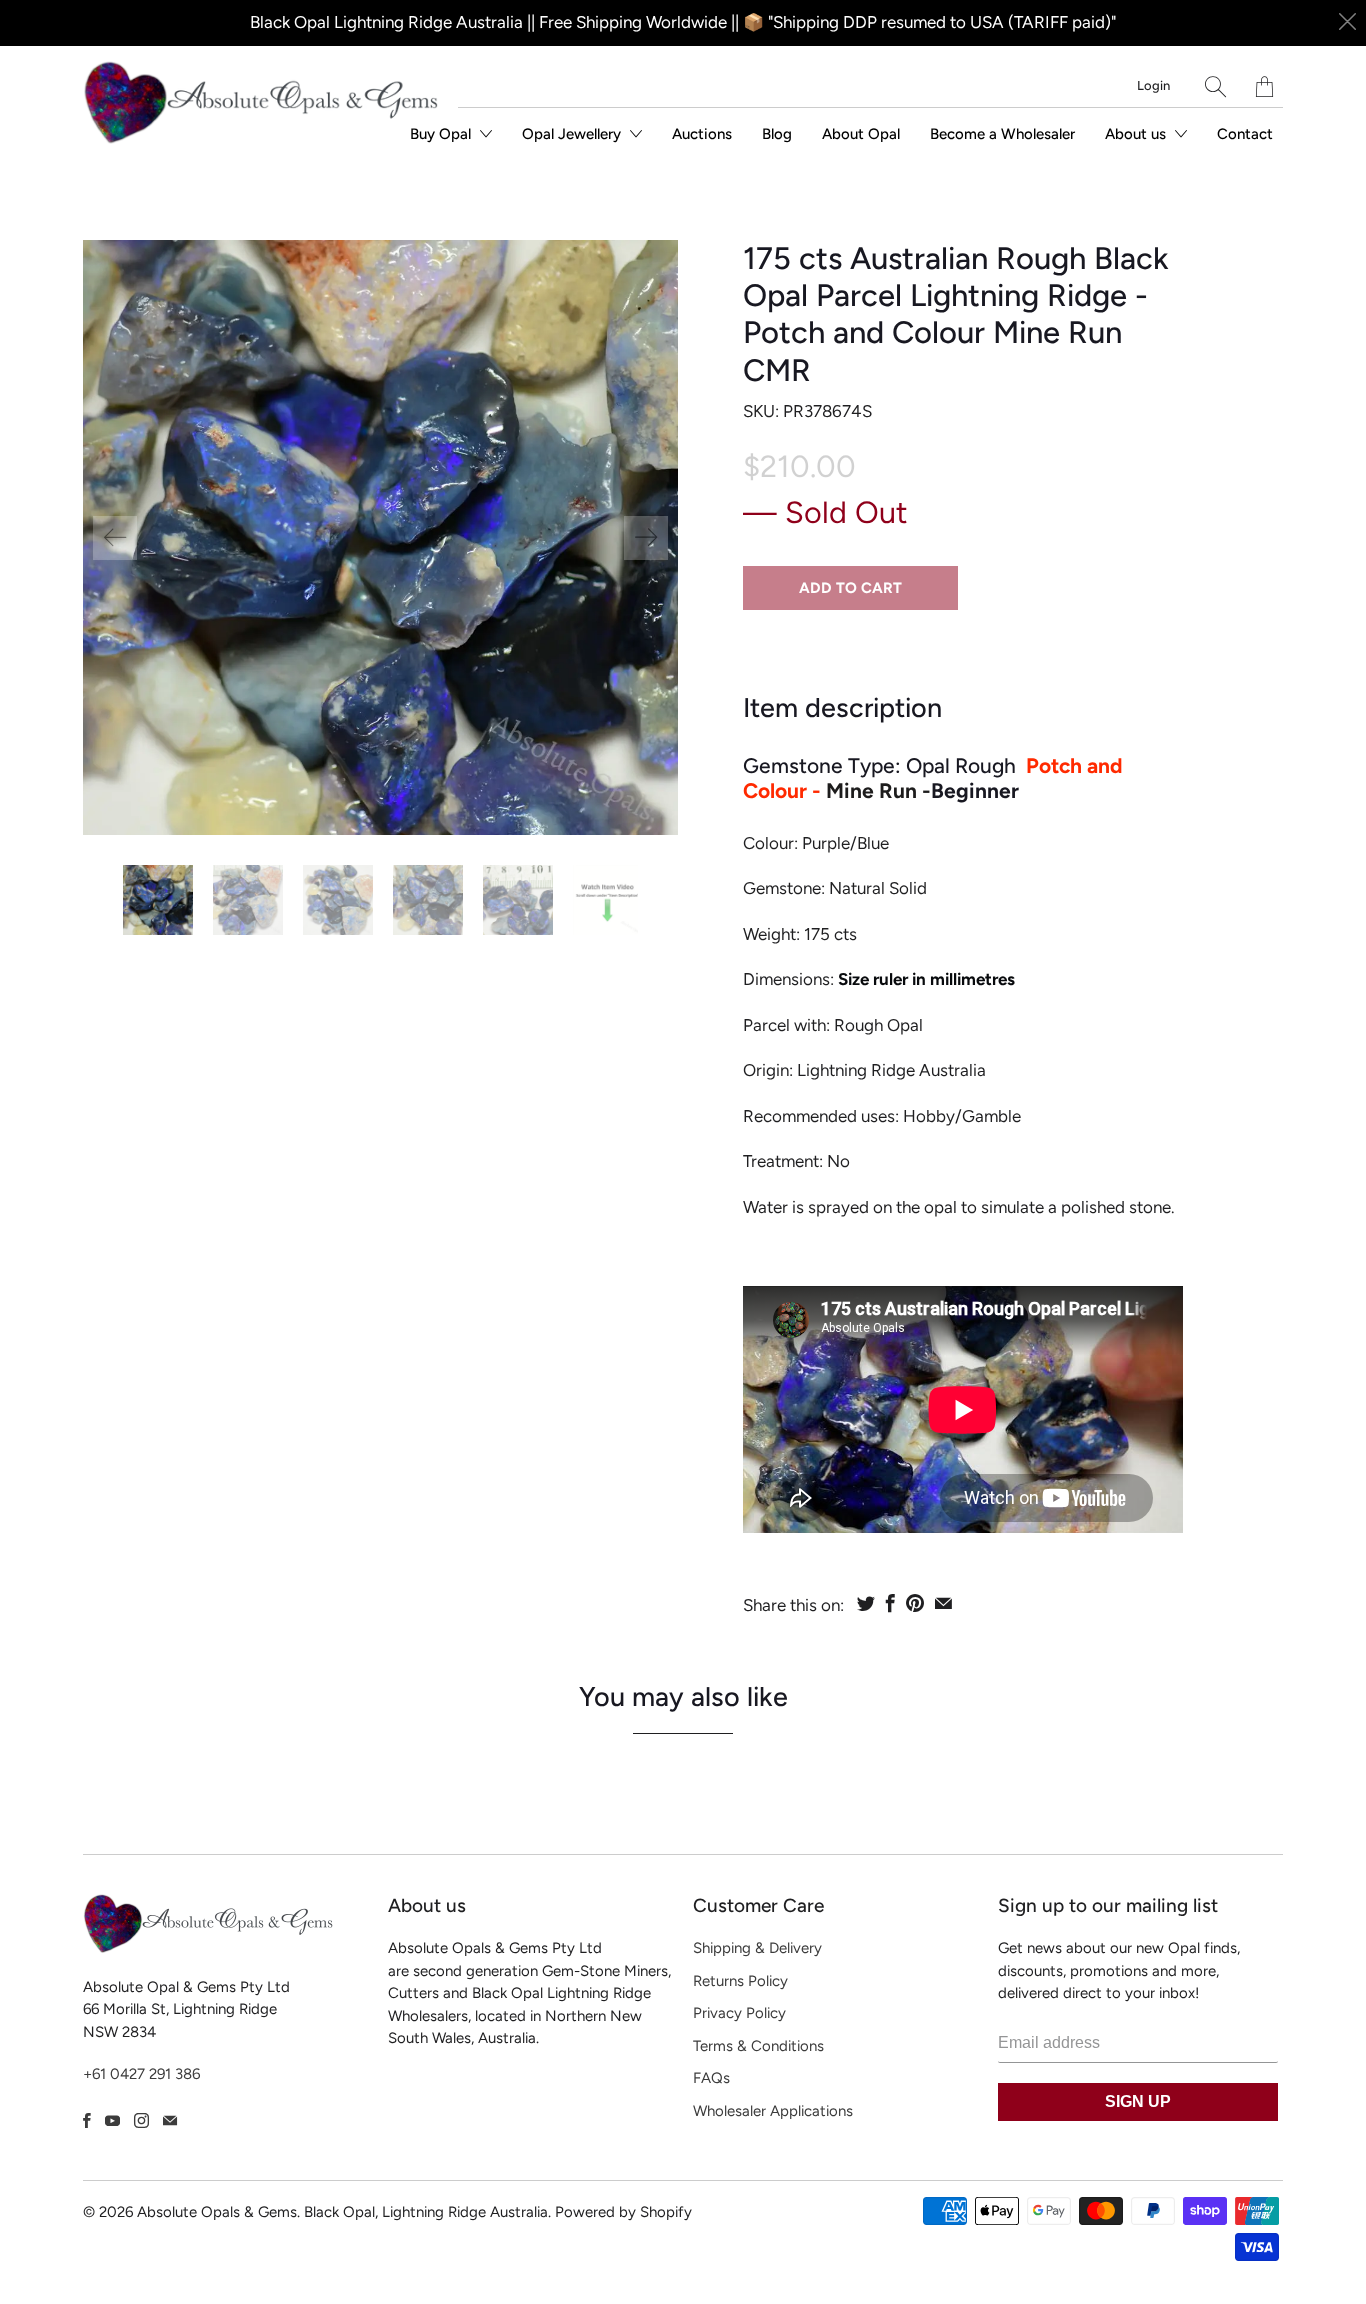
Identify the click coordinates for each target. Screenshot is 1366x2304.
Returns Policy (740, 1981)
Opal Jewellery (573, 134)
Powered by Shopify (623, 2212)
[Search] (1215, 86)
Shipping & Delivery (757, 1948)
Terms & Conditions (758, 2046)
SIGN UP (1138, 2101)
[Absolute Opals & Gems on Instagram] (141, 2120)
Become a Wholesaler (1002, 134)
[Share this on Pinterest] (915, 1603)
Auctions (702, 134)
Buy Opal (442, 134)
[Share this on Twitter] (866, 1603)
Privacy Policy (739, 2013)
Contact (1245, 134)
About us (1137, 134)
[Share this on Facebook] (890, 1603)
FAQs (711, 2078)
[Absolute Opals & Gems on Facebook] (87, 2120)
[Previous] (115, 538)
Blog (777, 134)
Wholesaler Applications (773, 2111)
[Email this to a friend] (943, 1603)
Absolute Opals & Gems (217, 2212)
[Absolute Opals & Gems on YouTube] (112, 2120)
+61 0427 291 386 (141, 2074)
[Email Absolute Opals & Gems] (170, 2120)
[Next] (646, 538)
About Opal (861, 134)
